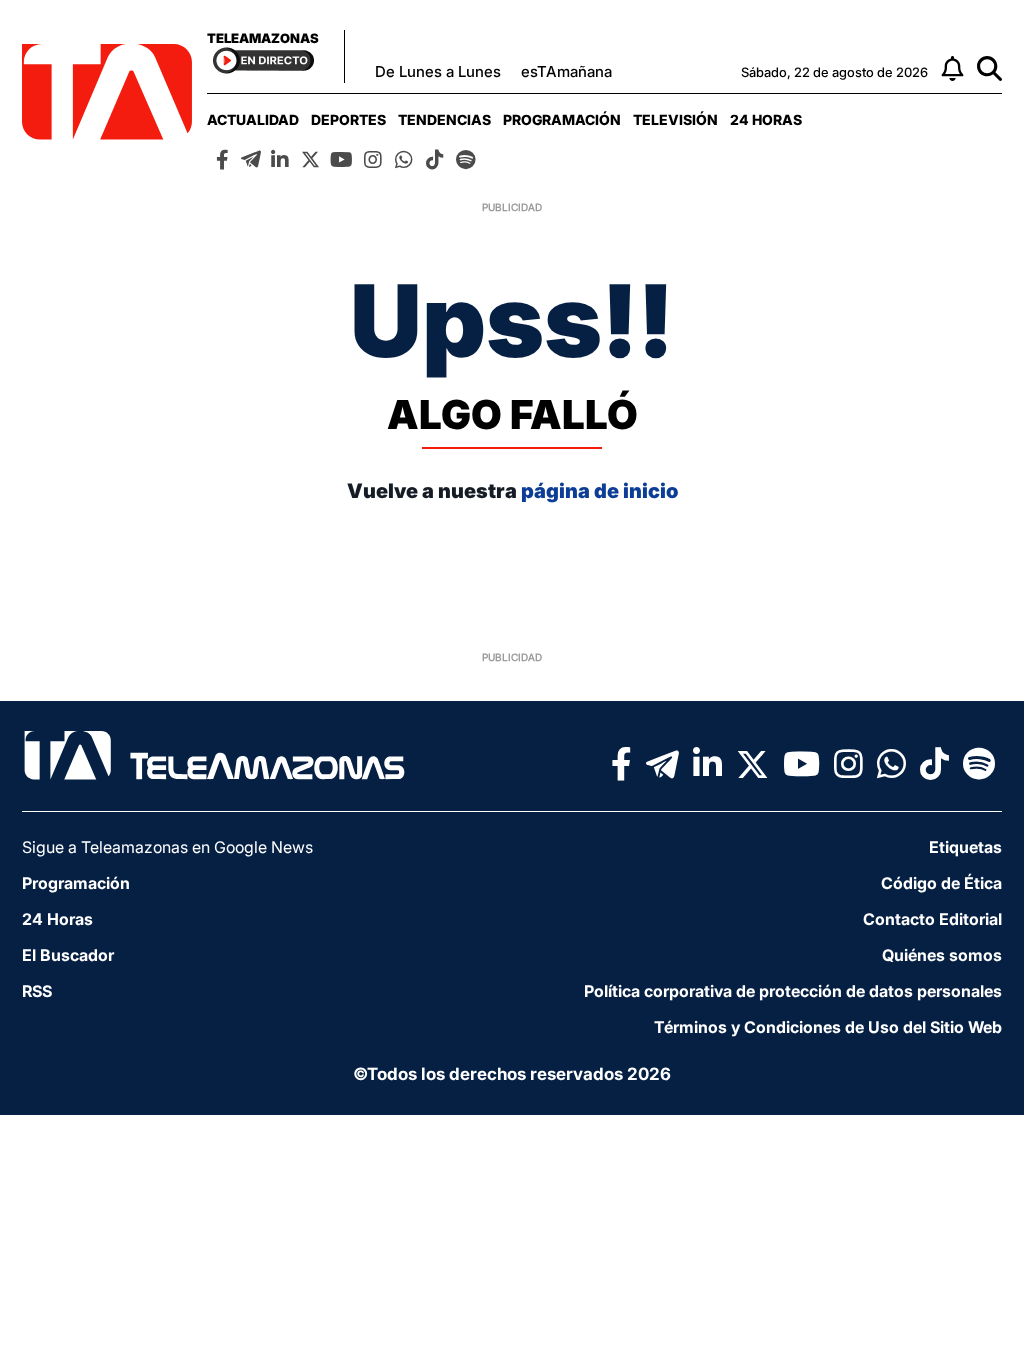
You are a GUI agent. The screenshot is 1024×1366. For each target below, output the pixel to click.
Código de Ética (941, 883)
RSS (37, 991)
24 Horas (766, 119)
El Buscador (68, 955)
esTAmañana (566, 71)
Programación (562, 119)
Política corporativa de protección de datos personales (793, 991)
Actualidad (253, 119)
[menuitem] (253, 119)
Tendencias (444, 119)
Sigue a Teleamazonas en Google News (167, 847)
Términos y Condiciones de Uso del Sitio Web (828, 1027)
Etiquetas (965, 847)
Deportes (348, 119)
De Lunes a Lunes (438, 71)
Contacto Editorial (932, 919)
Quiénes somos (942, 955)
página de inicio (599, 491)
